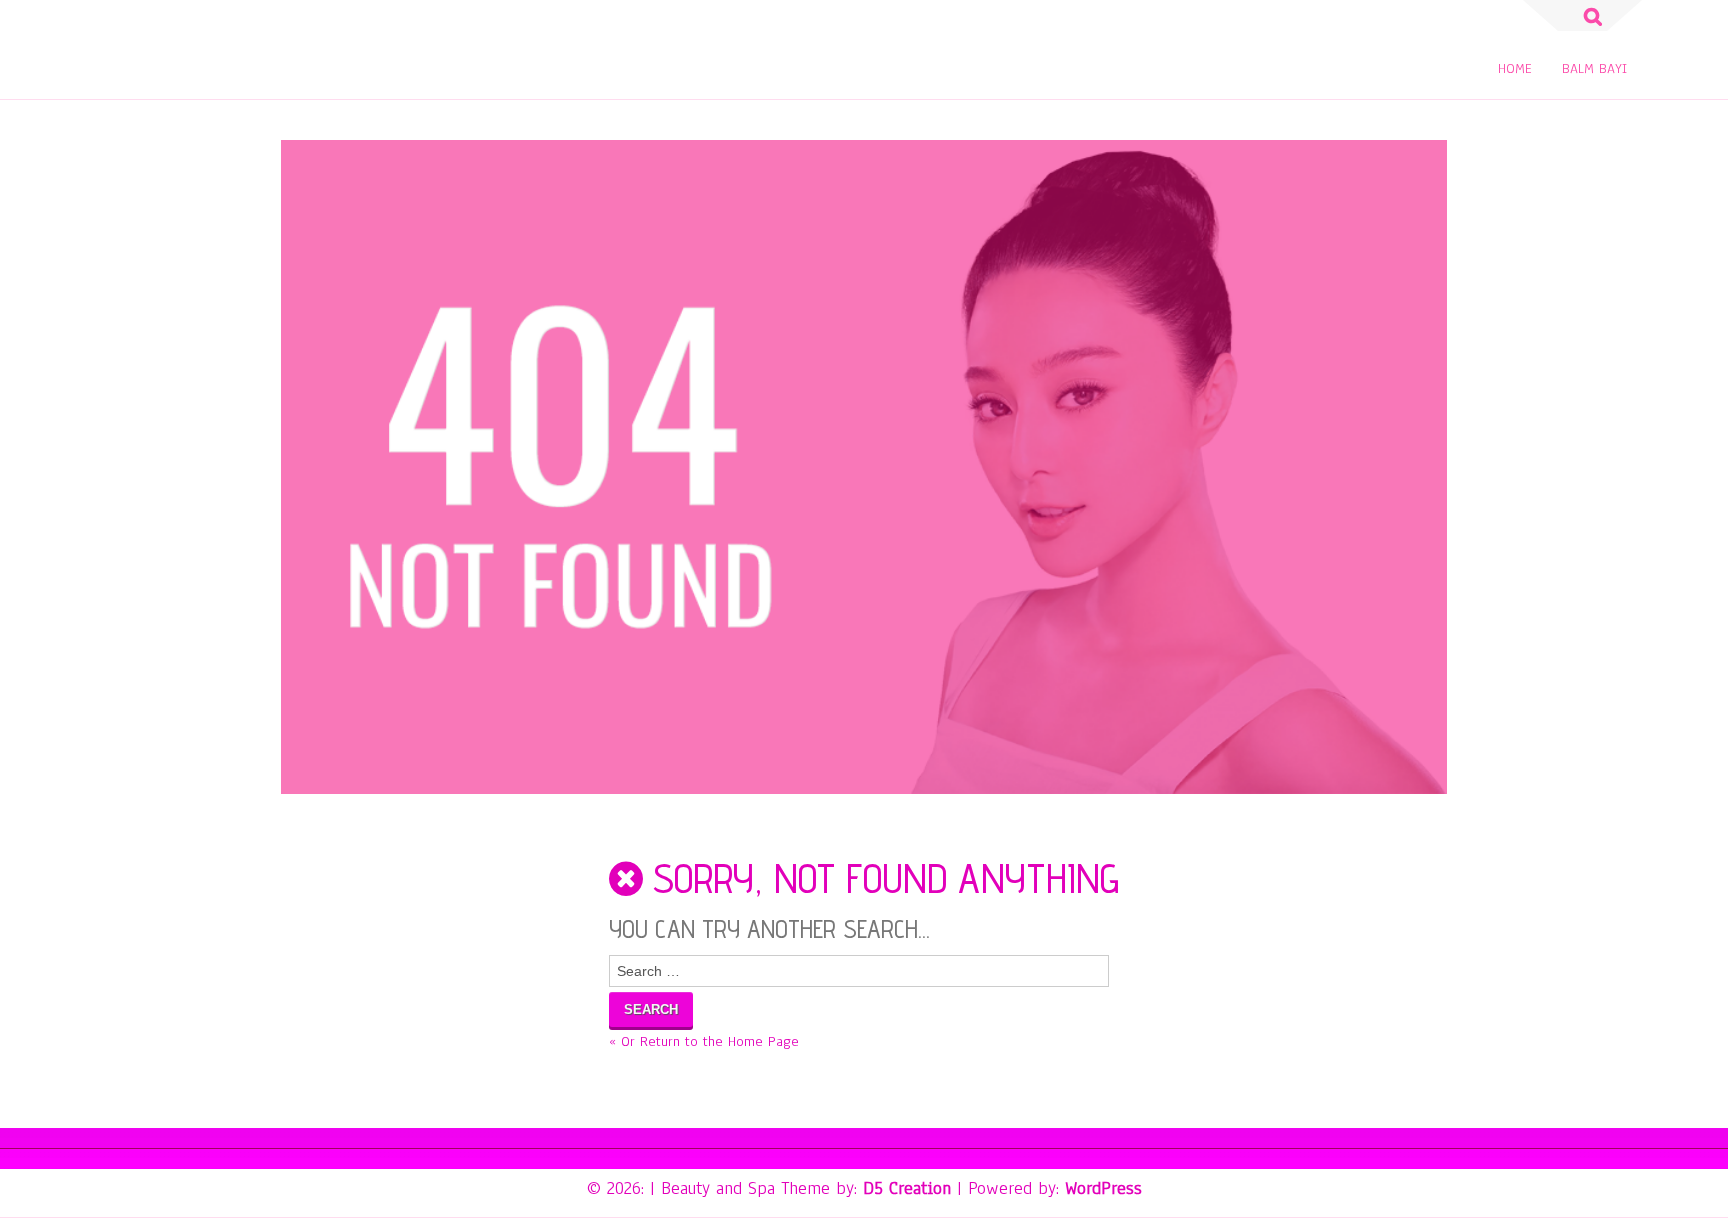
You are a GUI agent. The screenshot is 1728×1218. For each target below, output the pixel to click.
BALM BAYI (1594, 68)
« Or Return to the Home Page (704, 1041)
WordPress (1103, 1188)
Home (1515, 68)
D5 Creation (907, 1188)
